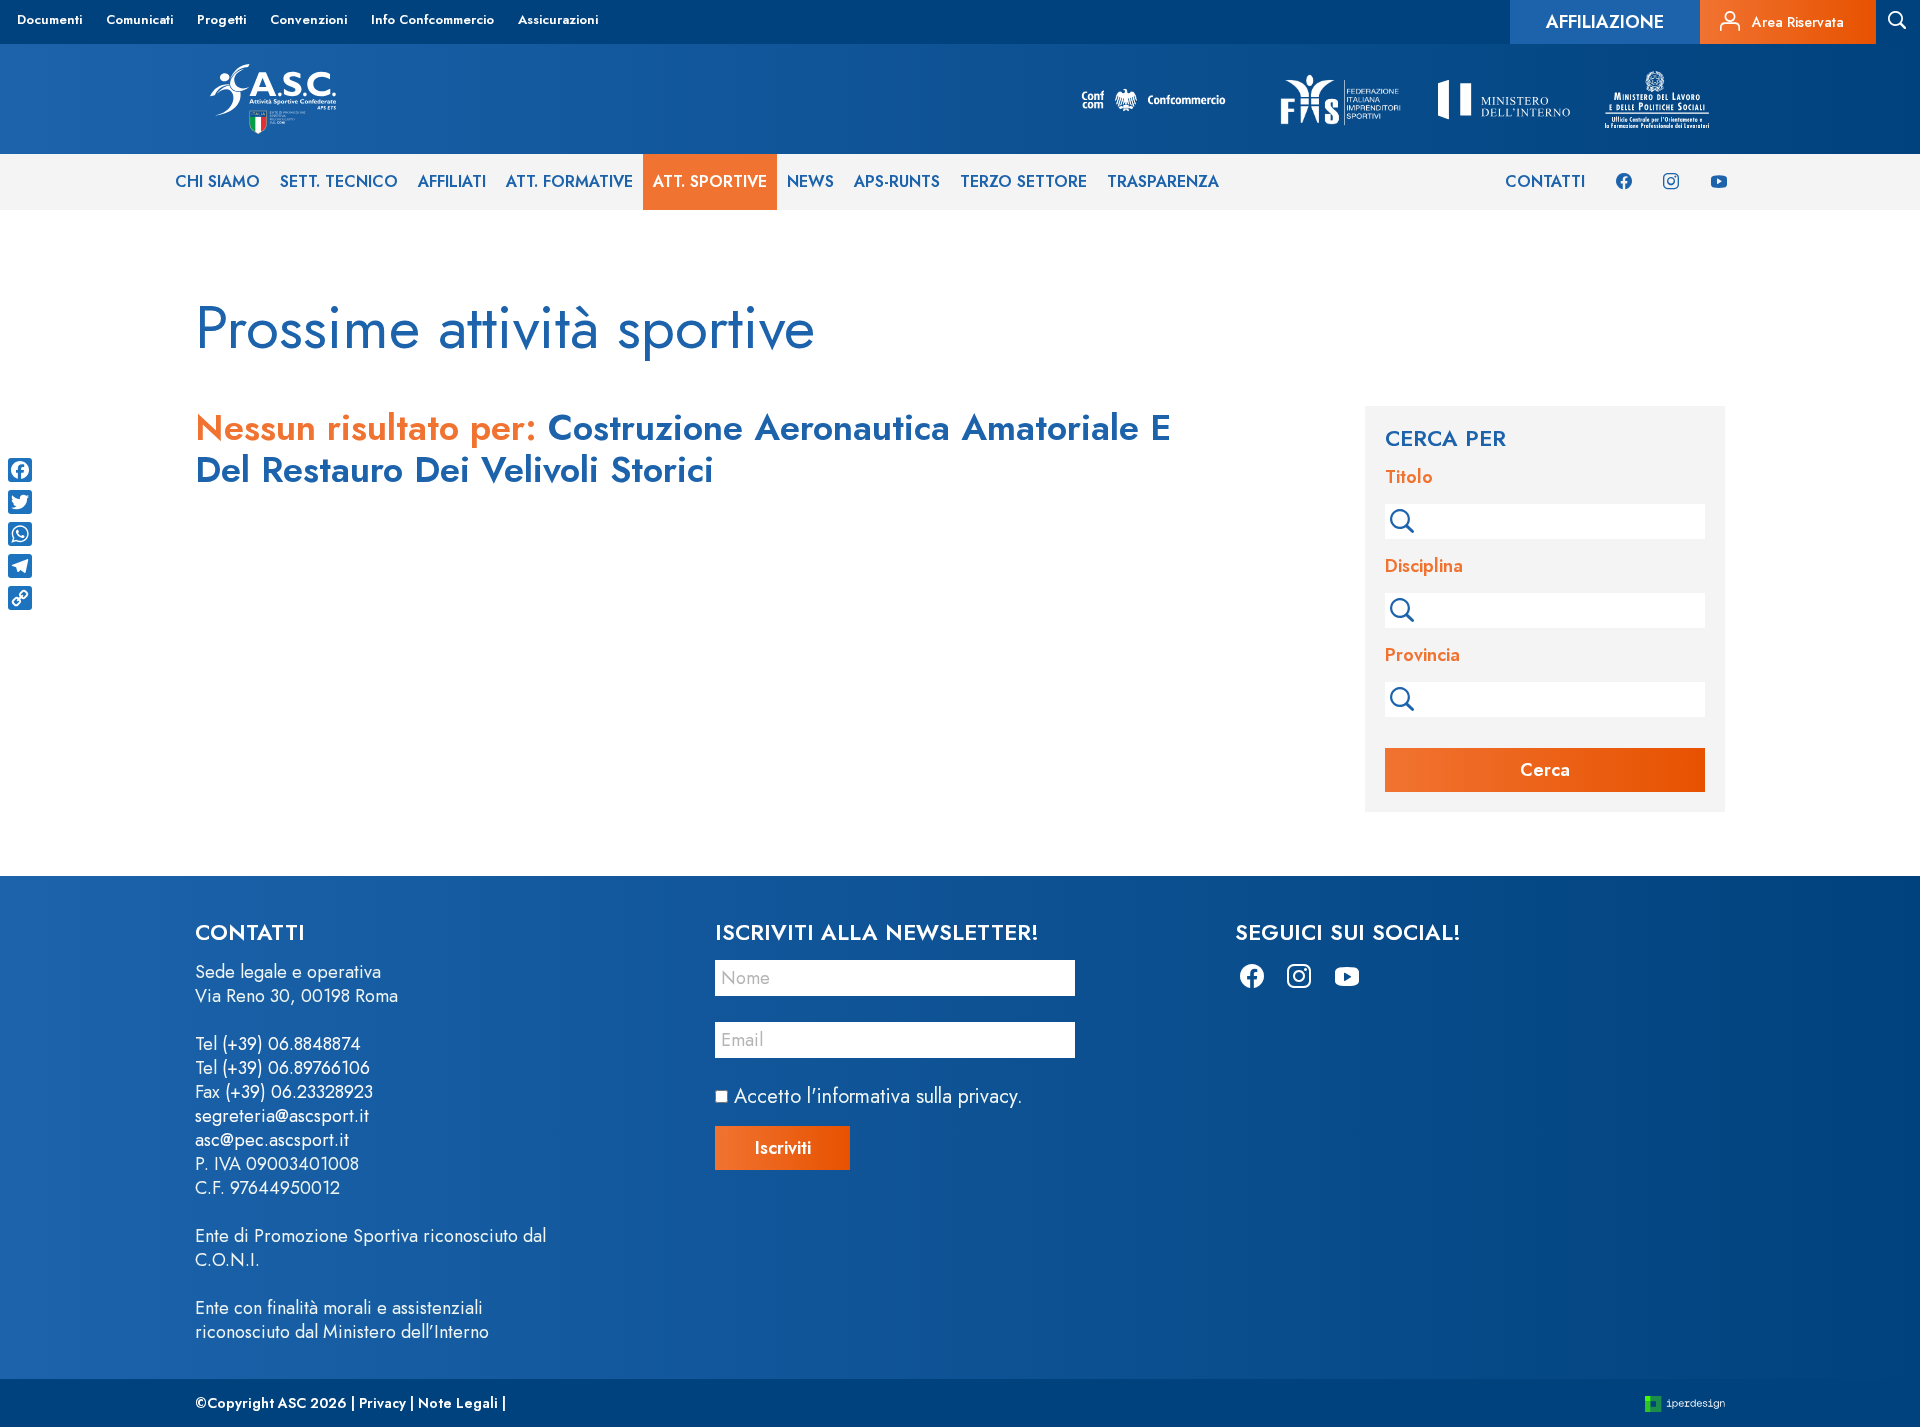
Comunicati (139, 19)
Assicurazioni (558, 19)
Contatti (1545, 181)
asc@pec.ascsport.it (272, 1140)
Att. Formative (569, 181)
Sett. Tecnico (339, 181)
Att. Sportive (710, 181)
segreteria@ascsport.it (282, 1116)
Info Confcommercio (432, 19)
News (810, 181)
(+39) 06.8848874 (291, 1044)
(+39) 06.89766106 (296, 1068)
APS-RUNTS (897, 181)
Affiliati (452, 181)
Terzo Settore (1023, 181)
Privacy (382, 1403)
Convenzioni (308, 19)
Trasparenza (1163, 181)
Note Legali (458, 1403)
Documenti (49, 19)
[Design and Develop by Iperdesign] (1685, 1403)
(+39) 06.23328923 (299, 1092)
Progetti (221, 19)
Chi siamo (217, 181)
